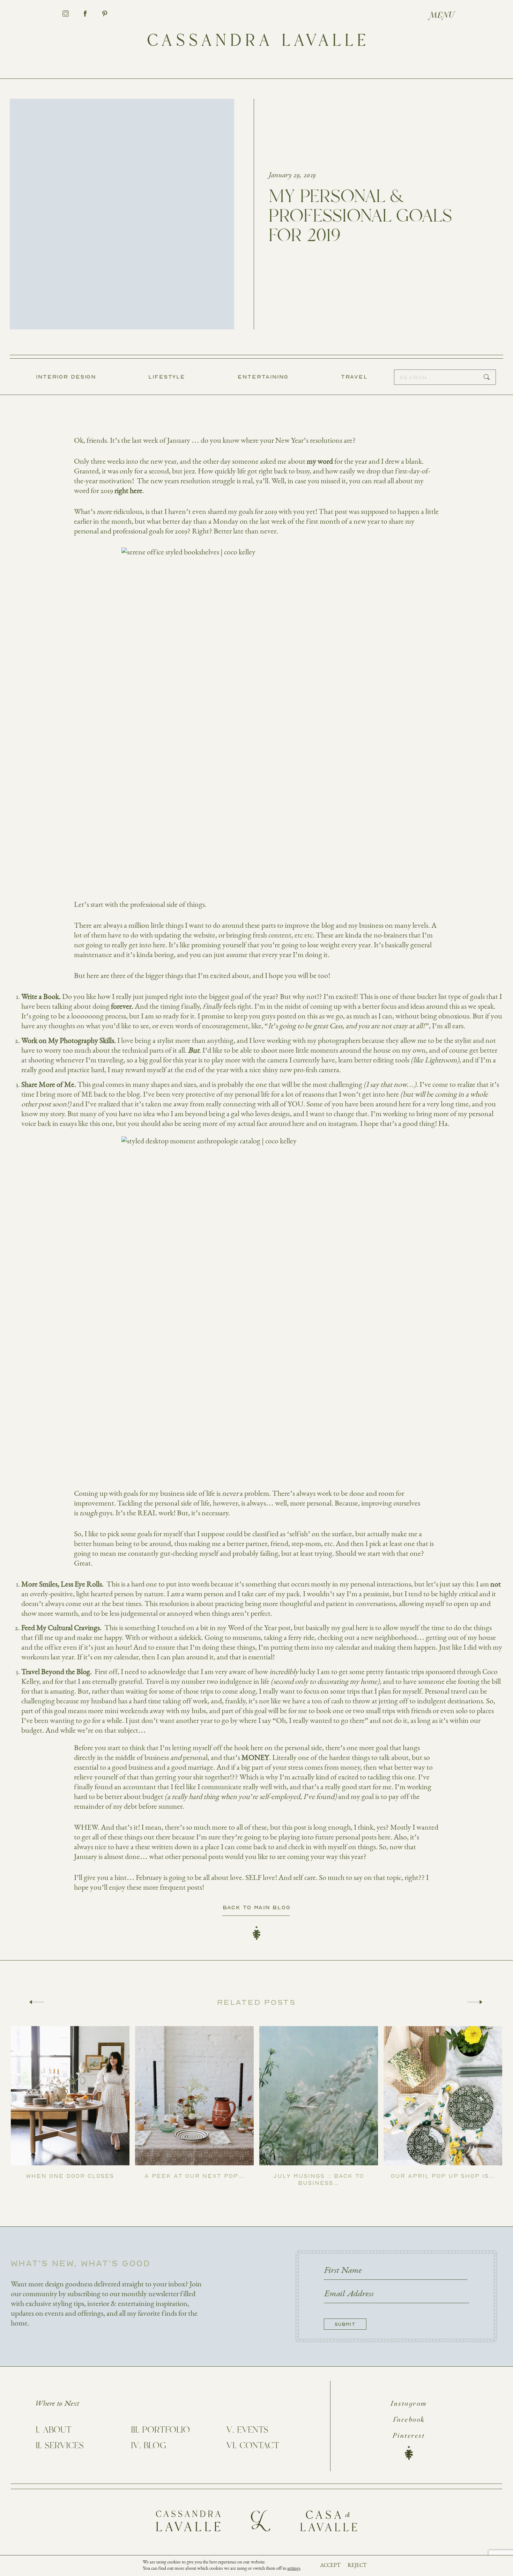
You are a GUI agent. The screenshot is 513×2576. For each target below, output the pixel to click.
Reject (357, 2565)
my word (320, 461)
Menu (442, 16)
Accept (330, 2565)
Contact (259, 2446)
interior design (66, 376)
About (57, 2430)
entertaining (263, 376)
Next (475, 2002)
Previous (37, 2002)
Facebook (409, 2420)
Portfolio (166, 2430)
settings (294, 2568)
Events (253, 2430)
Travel (354, 376)
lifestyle (167, 376)
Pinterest (409, 2436)
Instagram (409, 2404)
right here (128, 491)
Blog (155, 2446)
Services (64, 2446)
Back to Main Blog (257, 1907)
